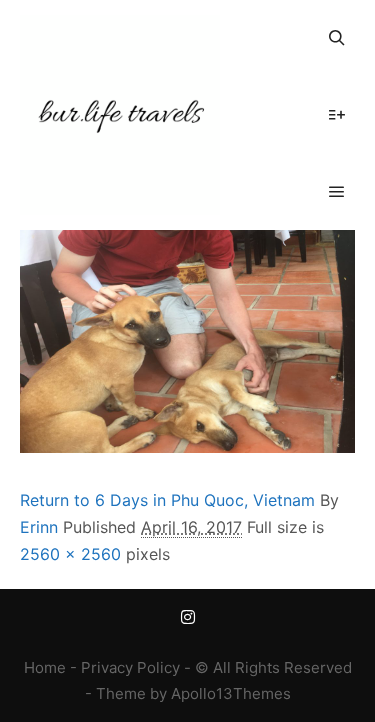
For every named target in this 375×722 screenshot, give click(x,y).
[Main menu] (337, 192)
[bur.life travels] (120, 115)
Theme (121, 693)
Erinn (39, 527)
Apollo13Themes (231, 693)
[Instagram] (188, 617)
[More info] (337, 115)
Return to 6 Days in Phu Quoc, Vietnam (167, 500)
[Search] (337, 38)
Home (45, 667)
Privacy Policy (130, 667)
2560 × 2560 (70, 554)
